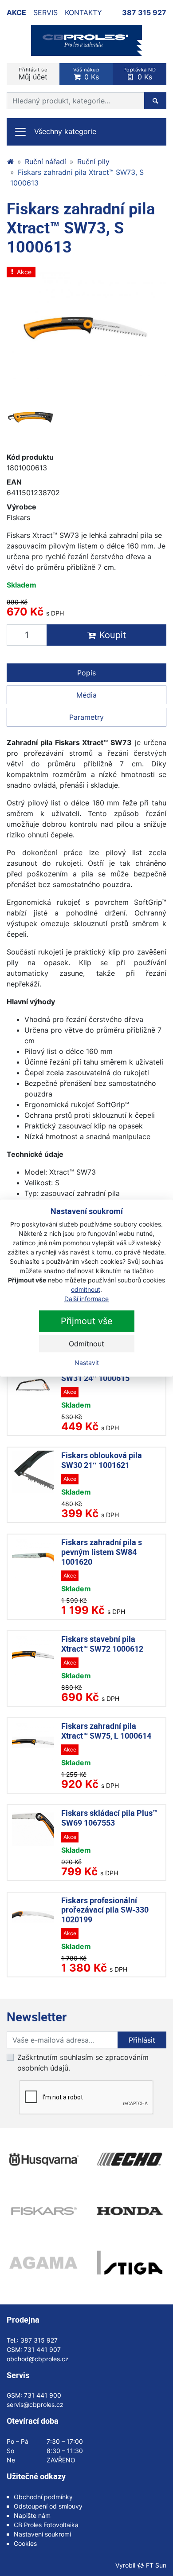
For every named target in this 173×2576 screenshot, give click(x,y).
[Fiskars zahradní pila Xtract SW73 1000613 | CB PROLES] (86, 40)
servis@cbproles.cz (35, 2404)
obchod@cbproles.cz (38, 2359)
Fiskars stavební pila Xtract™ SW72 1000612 (102, 1644)
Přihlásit (142, 2040)
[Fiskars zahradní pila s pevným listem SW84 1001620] (33, 1559)
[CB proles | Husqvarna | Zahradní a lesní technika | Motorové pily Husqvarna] (10, 162)
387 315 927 (144, 12)
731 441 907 (42, 2349)
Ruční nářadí (45, 162)
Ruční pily (93, 162)
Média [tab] (86, 695)
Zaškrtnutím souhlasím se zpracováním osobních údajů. (83, 2063)
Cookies (25, 2543)
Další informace (86, 1299)
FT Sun (156, 2565)
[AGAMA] (43, 2263)
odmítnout (86, 1289)
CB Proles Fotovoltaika (46, 2525)
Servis (45, 12)
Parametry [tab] (86, 717)
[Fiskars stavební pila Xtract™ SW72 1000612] (33, 1655)
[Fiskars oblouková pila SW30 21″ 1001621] (33, 1472)
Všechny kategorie (65, 131)
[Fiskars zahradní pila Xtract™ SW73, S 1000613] (31, 417)
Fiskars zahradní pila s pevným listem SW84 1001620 (102, 1552)
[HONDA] (130, 2211)
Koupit (113, 635)
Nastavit (87, 1363)
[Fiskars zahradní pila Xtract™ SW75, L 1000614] (33, 1742)
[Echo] (130, 2159)
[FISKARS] (43, 2211)
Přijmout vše (87, 1321)
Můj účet (33, 74)
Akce (16, 12)
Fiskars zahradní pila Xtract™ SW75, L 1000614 (106, 1731)
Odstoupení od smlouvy (48, 2506)
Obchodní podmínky (43, 2497)
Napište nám (32, 2515)
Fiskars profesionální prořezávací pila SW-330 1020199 (105, 1910)
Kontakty (83, 12)
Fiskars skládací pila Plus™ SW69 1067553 (109, 1818)
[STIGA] (130, 2263)
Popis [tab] (86, 673)
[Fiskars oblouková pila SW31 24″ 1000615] (33, 1385)
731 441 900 (43, 2395)
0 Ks (86, 74)
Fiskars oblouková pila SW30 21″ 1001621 (102, 1460)
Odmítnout (86, 1344)
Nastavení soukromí (42, 2534)
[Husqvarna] (43, 2159)
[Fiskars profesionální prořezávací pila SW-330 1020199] (33, 1917)
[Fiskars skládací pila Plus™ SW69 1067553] (33, 1829)
